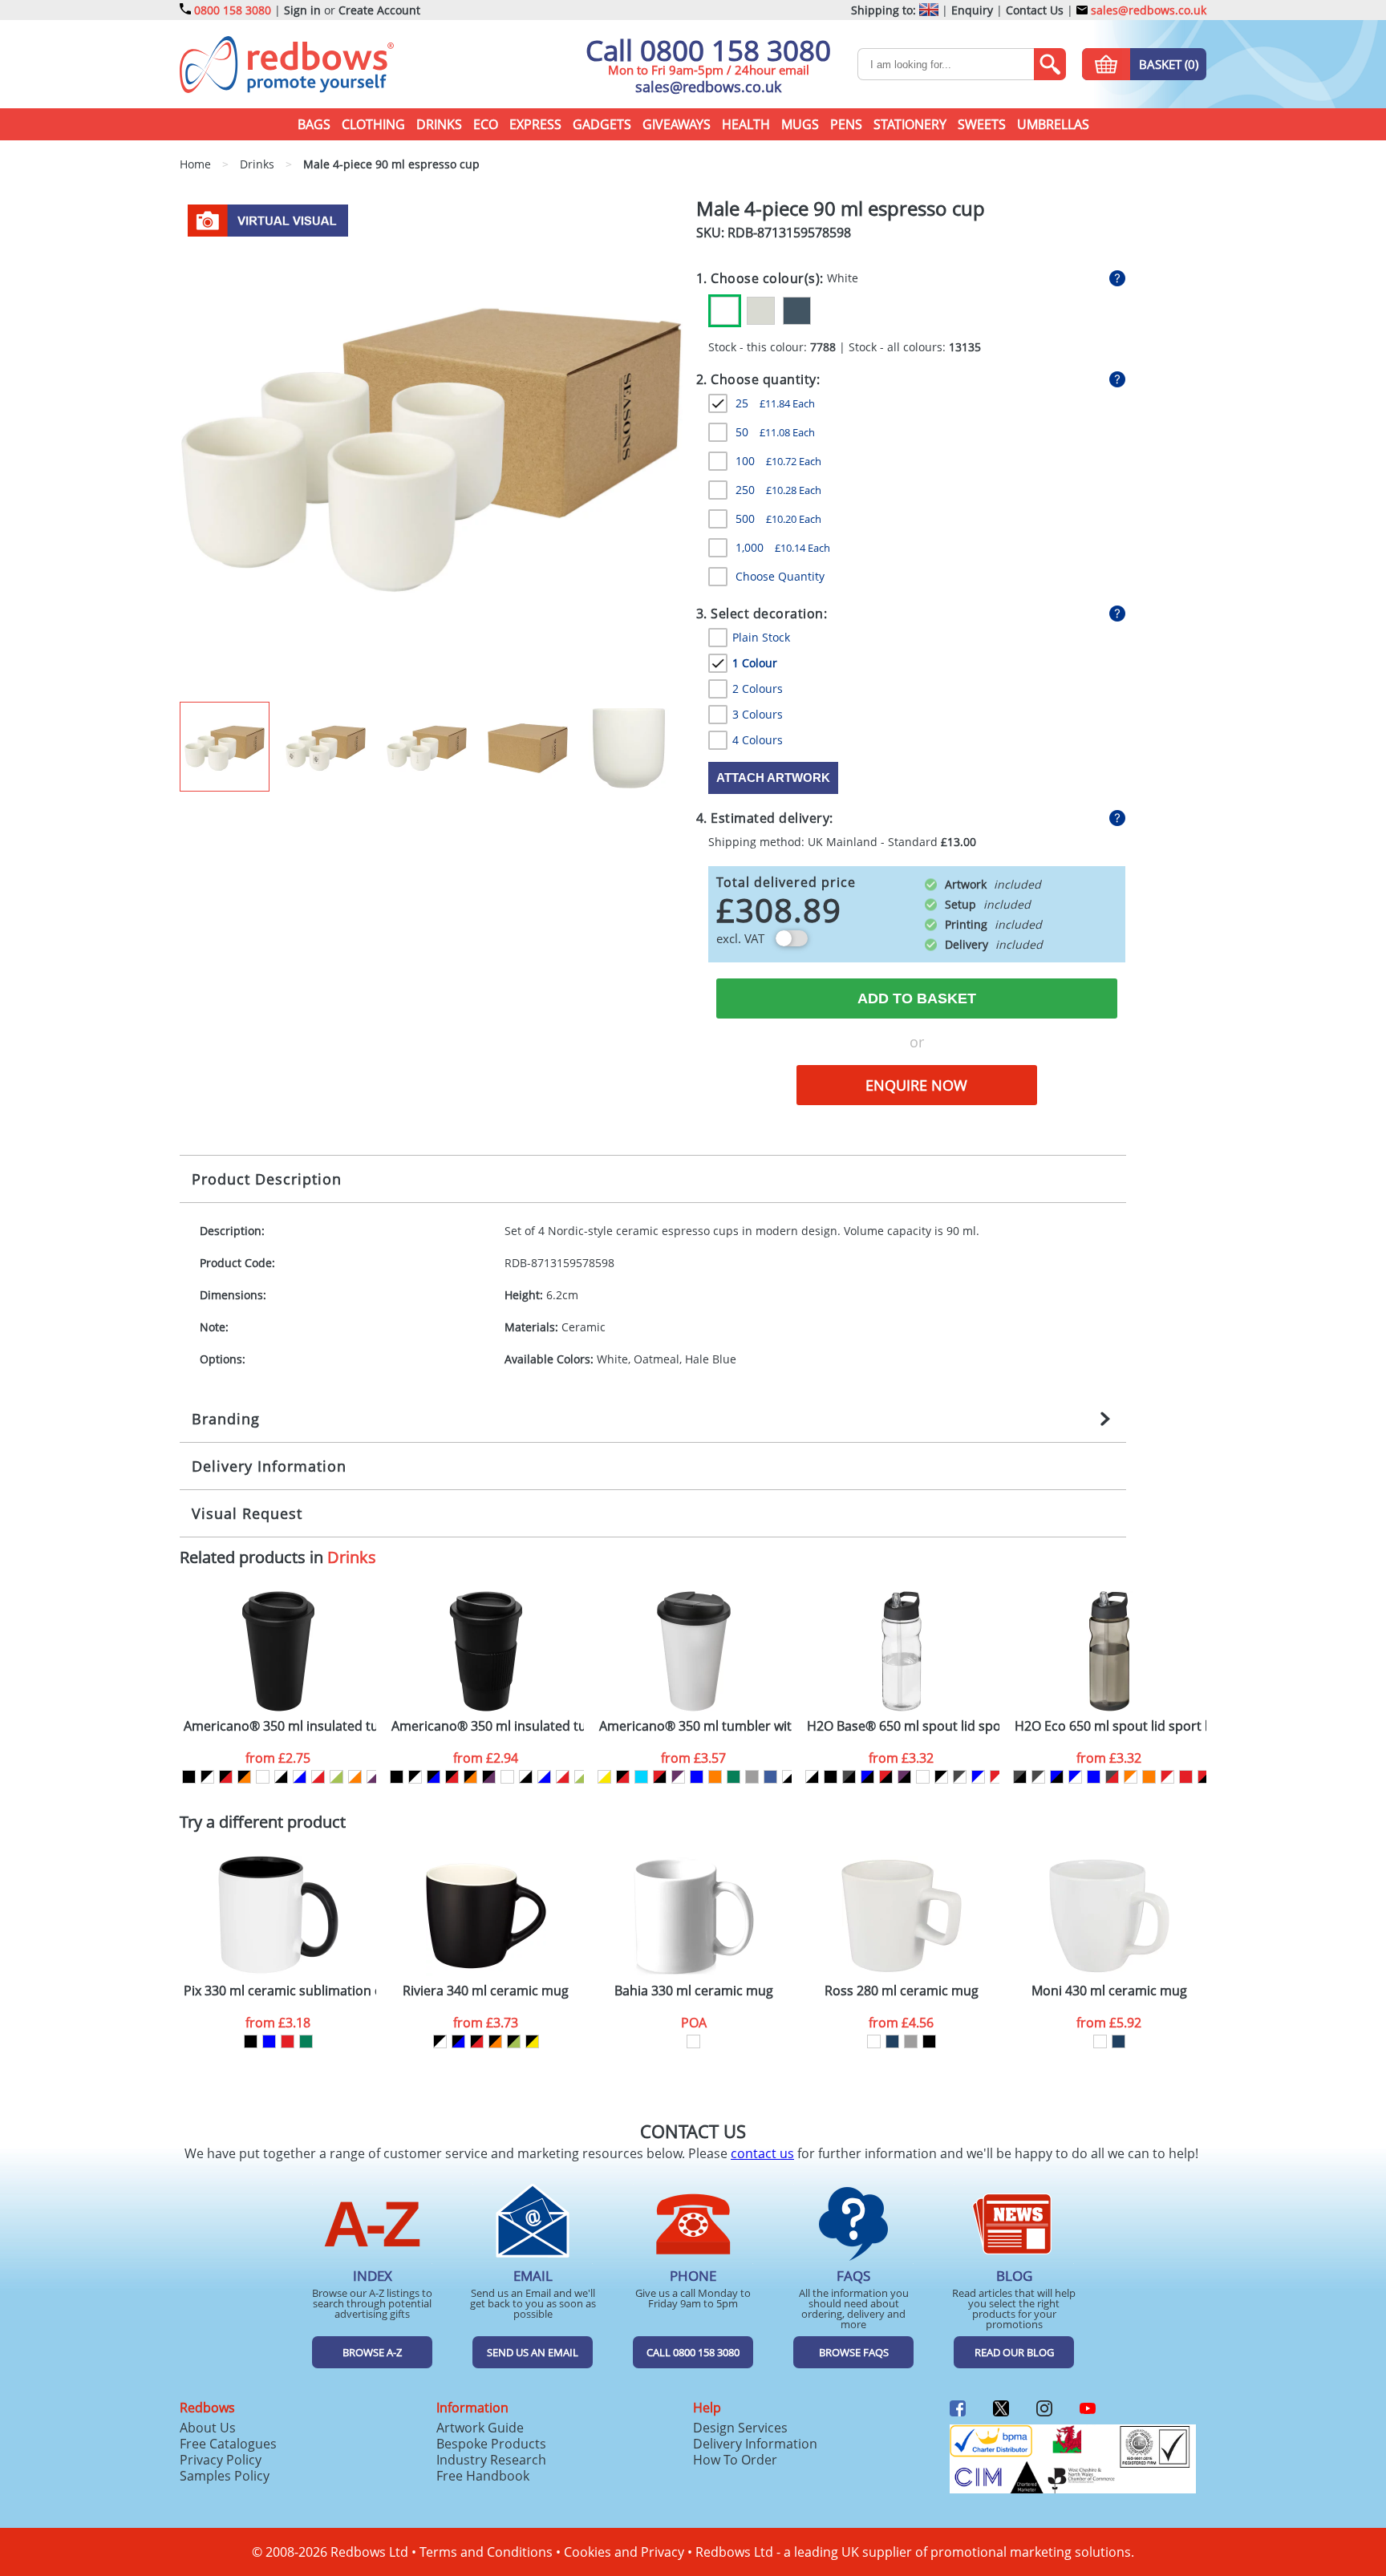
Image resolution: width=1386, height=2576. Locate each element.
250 (778, 490)
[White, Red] (318, 1777)
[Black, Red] (226, 1777)
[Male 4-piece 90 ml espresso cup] (431, 449)
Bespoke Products (491, 2444)
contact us (762, 2153)
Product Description (267, 1179)
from (278, 1758)
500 (778, 518)
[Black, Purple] (489, 1777)
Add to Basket (917, 998)
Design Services (740, 2428)
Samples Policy (225, 2476)
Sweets (982, 124)
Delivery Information (269, 1466)
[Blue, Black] (867, 1777)
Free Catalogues (228, 2444)
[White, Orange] (355, 1777)
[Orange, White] (1131, 1777)
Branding (226, 1419)
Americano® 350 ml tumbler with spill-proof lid (695, 1726)
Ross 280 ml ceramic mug (902, 1991)
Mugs (800, 124)
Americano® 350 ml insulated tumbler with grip (488, 1726)
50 (775, 432)
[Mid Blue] (770, 1777)
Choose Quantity (780, 576)
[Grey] (752, 1777)
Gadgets (602, 124)
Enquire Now (916, 1085)
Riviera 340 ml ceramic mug (486, 1991)
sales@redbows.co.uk (1147, 10)
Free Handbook (483, 2476)
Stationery (910, 124)
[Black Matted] (929, 2041)
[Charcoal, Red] (1112, 1777)
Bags (314, 124)
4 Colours (758, 740)
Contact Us (1035, 10)
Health (746, 124)
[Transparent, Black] (812, 1777)
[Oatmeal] (761, 311)
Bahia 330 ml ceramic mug (694, 1991)
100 (778, 461)
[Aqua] (641, 1777)
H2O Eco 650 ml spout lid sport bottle (1111, 1726)
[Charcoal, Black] (849, 1777)
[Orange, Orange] (1149, 1777)
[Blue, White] (978, 1777)
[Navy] (892, 2041)
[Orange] (715, 1777)
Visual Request (247, 1513)
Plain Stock (761, 637)
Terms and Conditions (486, 2552)
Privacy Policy (221, 2460)
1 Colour (755, 663)
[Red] (288, 2041)
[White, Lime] (336, 1777)
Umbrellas (1053, 124)
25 (775, 403)
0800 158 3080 (233, 10)
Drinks (439, 124)
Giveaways (677, 124)
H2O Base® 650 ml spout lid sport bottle (903, 1726)
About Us (208, 2428)
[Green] (734, 1777)
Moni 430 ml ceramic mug (1109, 1991)
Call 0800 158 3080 (708, 50)
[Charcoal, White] (960, 1777)
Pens (846, 124)
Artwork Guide (480, 2428)
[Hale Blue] (797, 311)
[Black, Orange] (244, 1777)
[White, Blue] (300, 1777)
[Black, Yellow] (532, 2041)
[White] (725, 311)
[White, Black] (281, 1777)
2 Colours (758, 689)
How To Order (735, 2460)
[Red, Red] (1186, 1777)
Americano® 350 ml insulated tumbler (280, 1726)
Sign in (302, 10)
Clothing (373, 124)
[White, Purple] (373, 1777)
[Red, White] (997, 1777)
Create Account (379, 10)
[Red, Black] (660, 1777)
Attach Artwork (773, 778)
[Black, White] (207, 1777)
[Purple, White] (678, 1777)
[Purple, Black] (904, 1777)
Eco (486, 124)
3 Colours (758, 714)
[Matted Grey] (911, 2041)
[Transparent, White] (923, 1777)
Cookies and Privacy (624, 2552)
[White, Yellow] (604, 1777)
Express (535, 124)
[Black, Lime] (514, 2041)
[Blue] (697, 1777)
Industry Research (491, 2460)
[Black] (189, 1777)
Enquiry (972, 10)
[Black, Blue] (434, 1777)
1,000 (783, 547)
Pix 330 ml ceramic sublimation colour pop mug (280, 1991)
